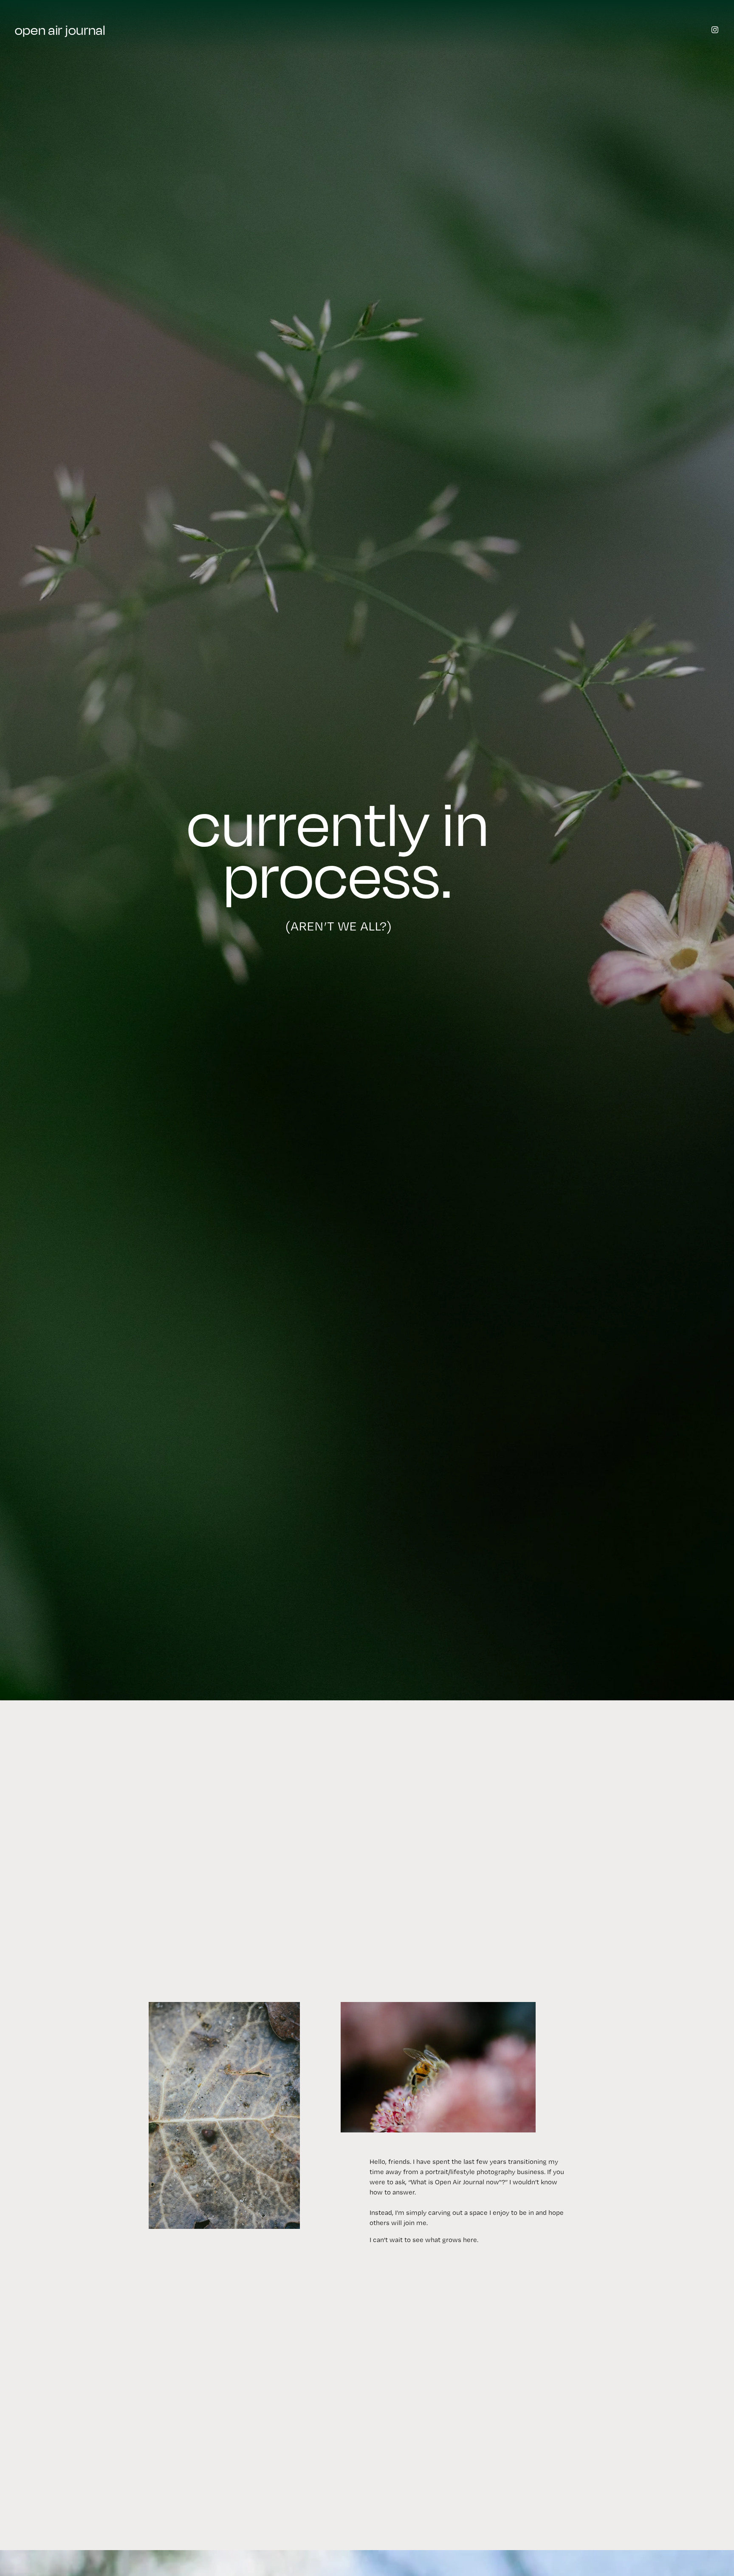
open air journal (60, 30)
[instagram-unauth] (715, 30)
